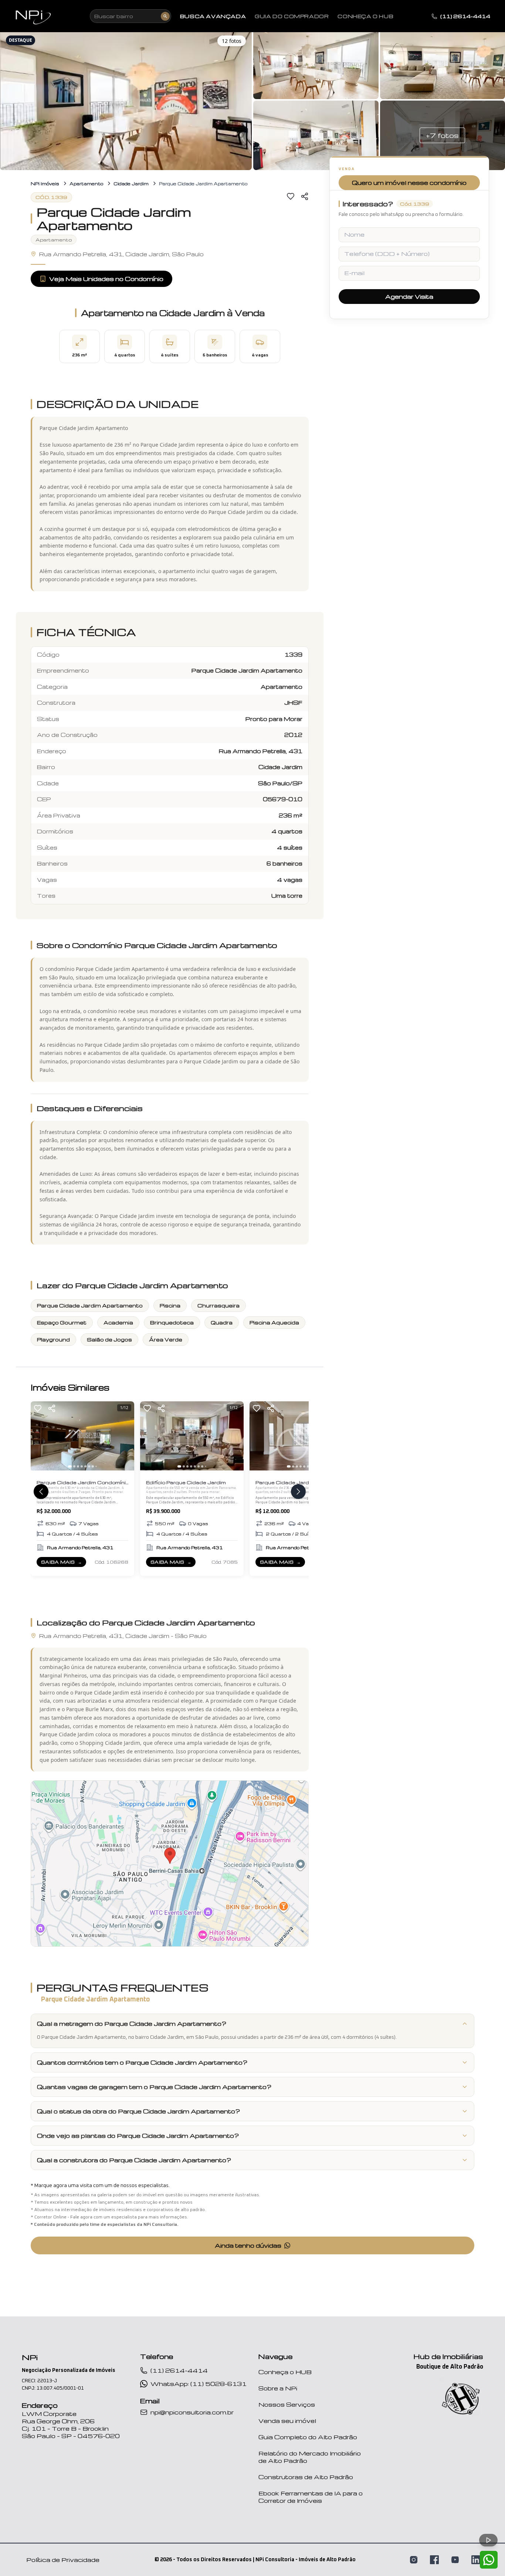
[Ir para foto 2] (74, 1466)
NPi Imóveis (45, 184)
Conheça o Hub (365, 16)
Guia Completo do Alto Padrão (308, 2437)
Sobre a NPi (278, 2388)
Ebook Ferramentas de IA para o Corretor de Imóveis (311, 2497)
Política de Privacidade (63, 2560)
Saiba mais (63, 1563)
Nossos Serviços (287, 2404)
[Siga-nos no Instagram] (414, 2560)
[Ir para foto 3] (78, 1466)
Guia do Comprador (292, 16)
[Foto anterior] (40, 1436)
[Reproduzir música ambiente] (488, 2540)
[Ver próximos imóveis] (298, 1492)
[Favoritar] (291, 196)
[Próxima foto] (125, 1436)
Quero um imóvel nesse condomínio (409, 183)
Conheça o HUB (285, 2372)
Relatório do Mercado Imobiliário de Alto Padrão (310, 2457)
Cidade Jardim (131, 184)
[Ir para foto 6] (89, 1466)
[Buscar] (165, 16)
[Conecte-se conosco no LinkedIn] (476, 2560)
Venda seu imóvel (287, 2421)
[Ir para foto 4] (82, 1466)
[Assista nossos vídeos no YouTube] (455, 2560)
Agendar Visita (409, 297)
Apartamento (86, 184)
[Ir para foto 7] (93, 1466)
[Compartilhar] (305, 196)
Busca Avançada (213, 16)
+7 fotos (442, 135)
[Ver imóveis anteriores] (41, 1492)
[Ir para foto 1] (70, 1466)
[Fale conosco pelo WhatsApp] (489, 2560)
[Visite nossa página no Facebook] (434, 2560)
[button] (126, 100)
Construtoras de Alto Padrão (306, 2477)
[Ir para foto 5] (85, 1466)
